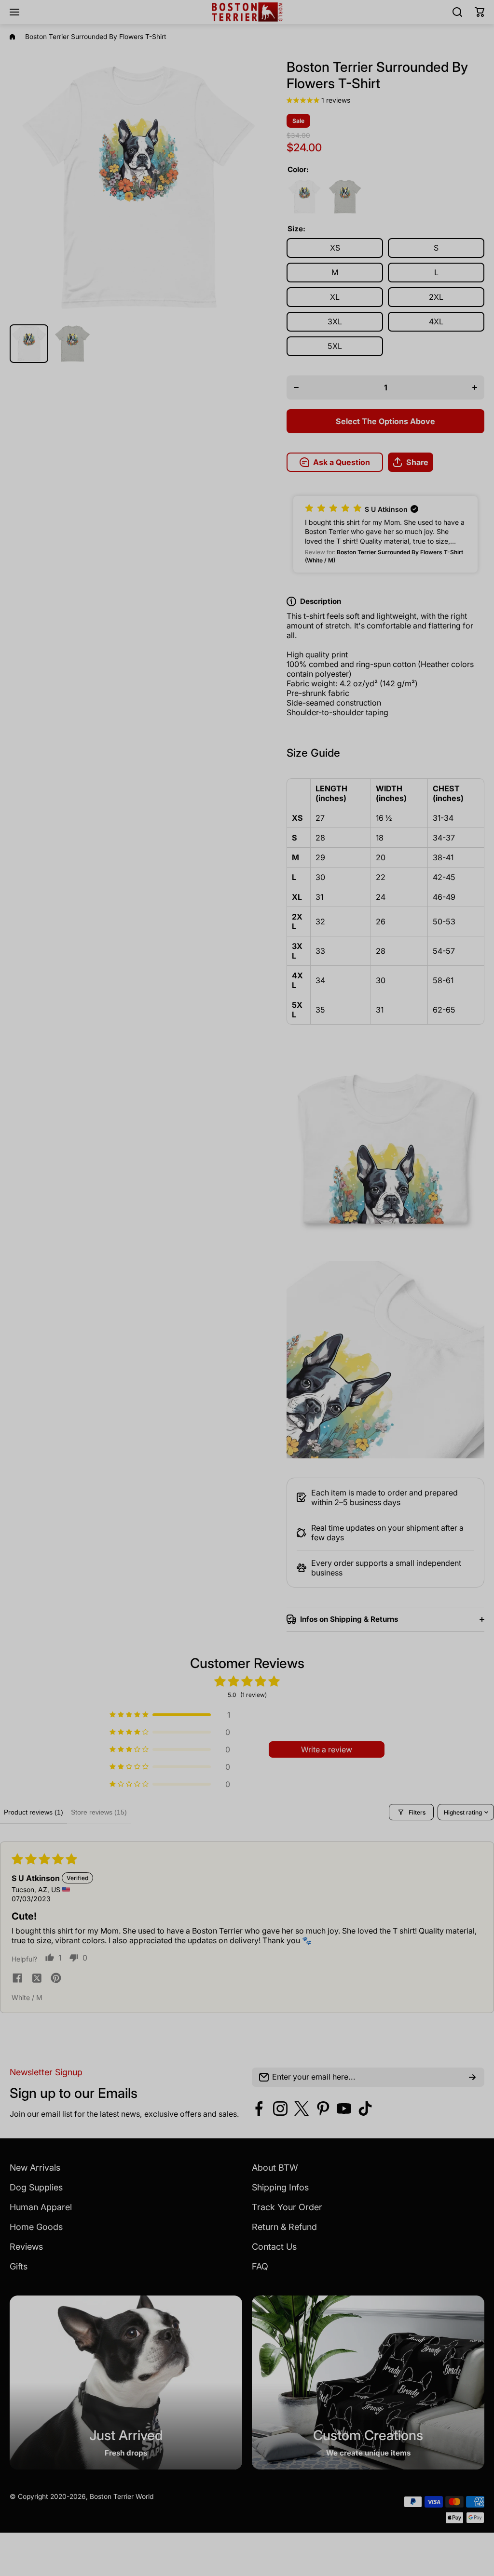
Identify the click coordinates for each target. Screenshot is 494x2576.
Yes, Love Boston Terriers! (320, 1360)
